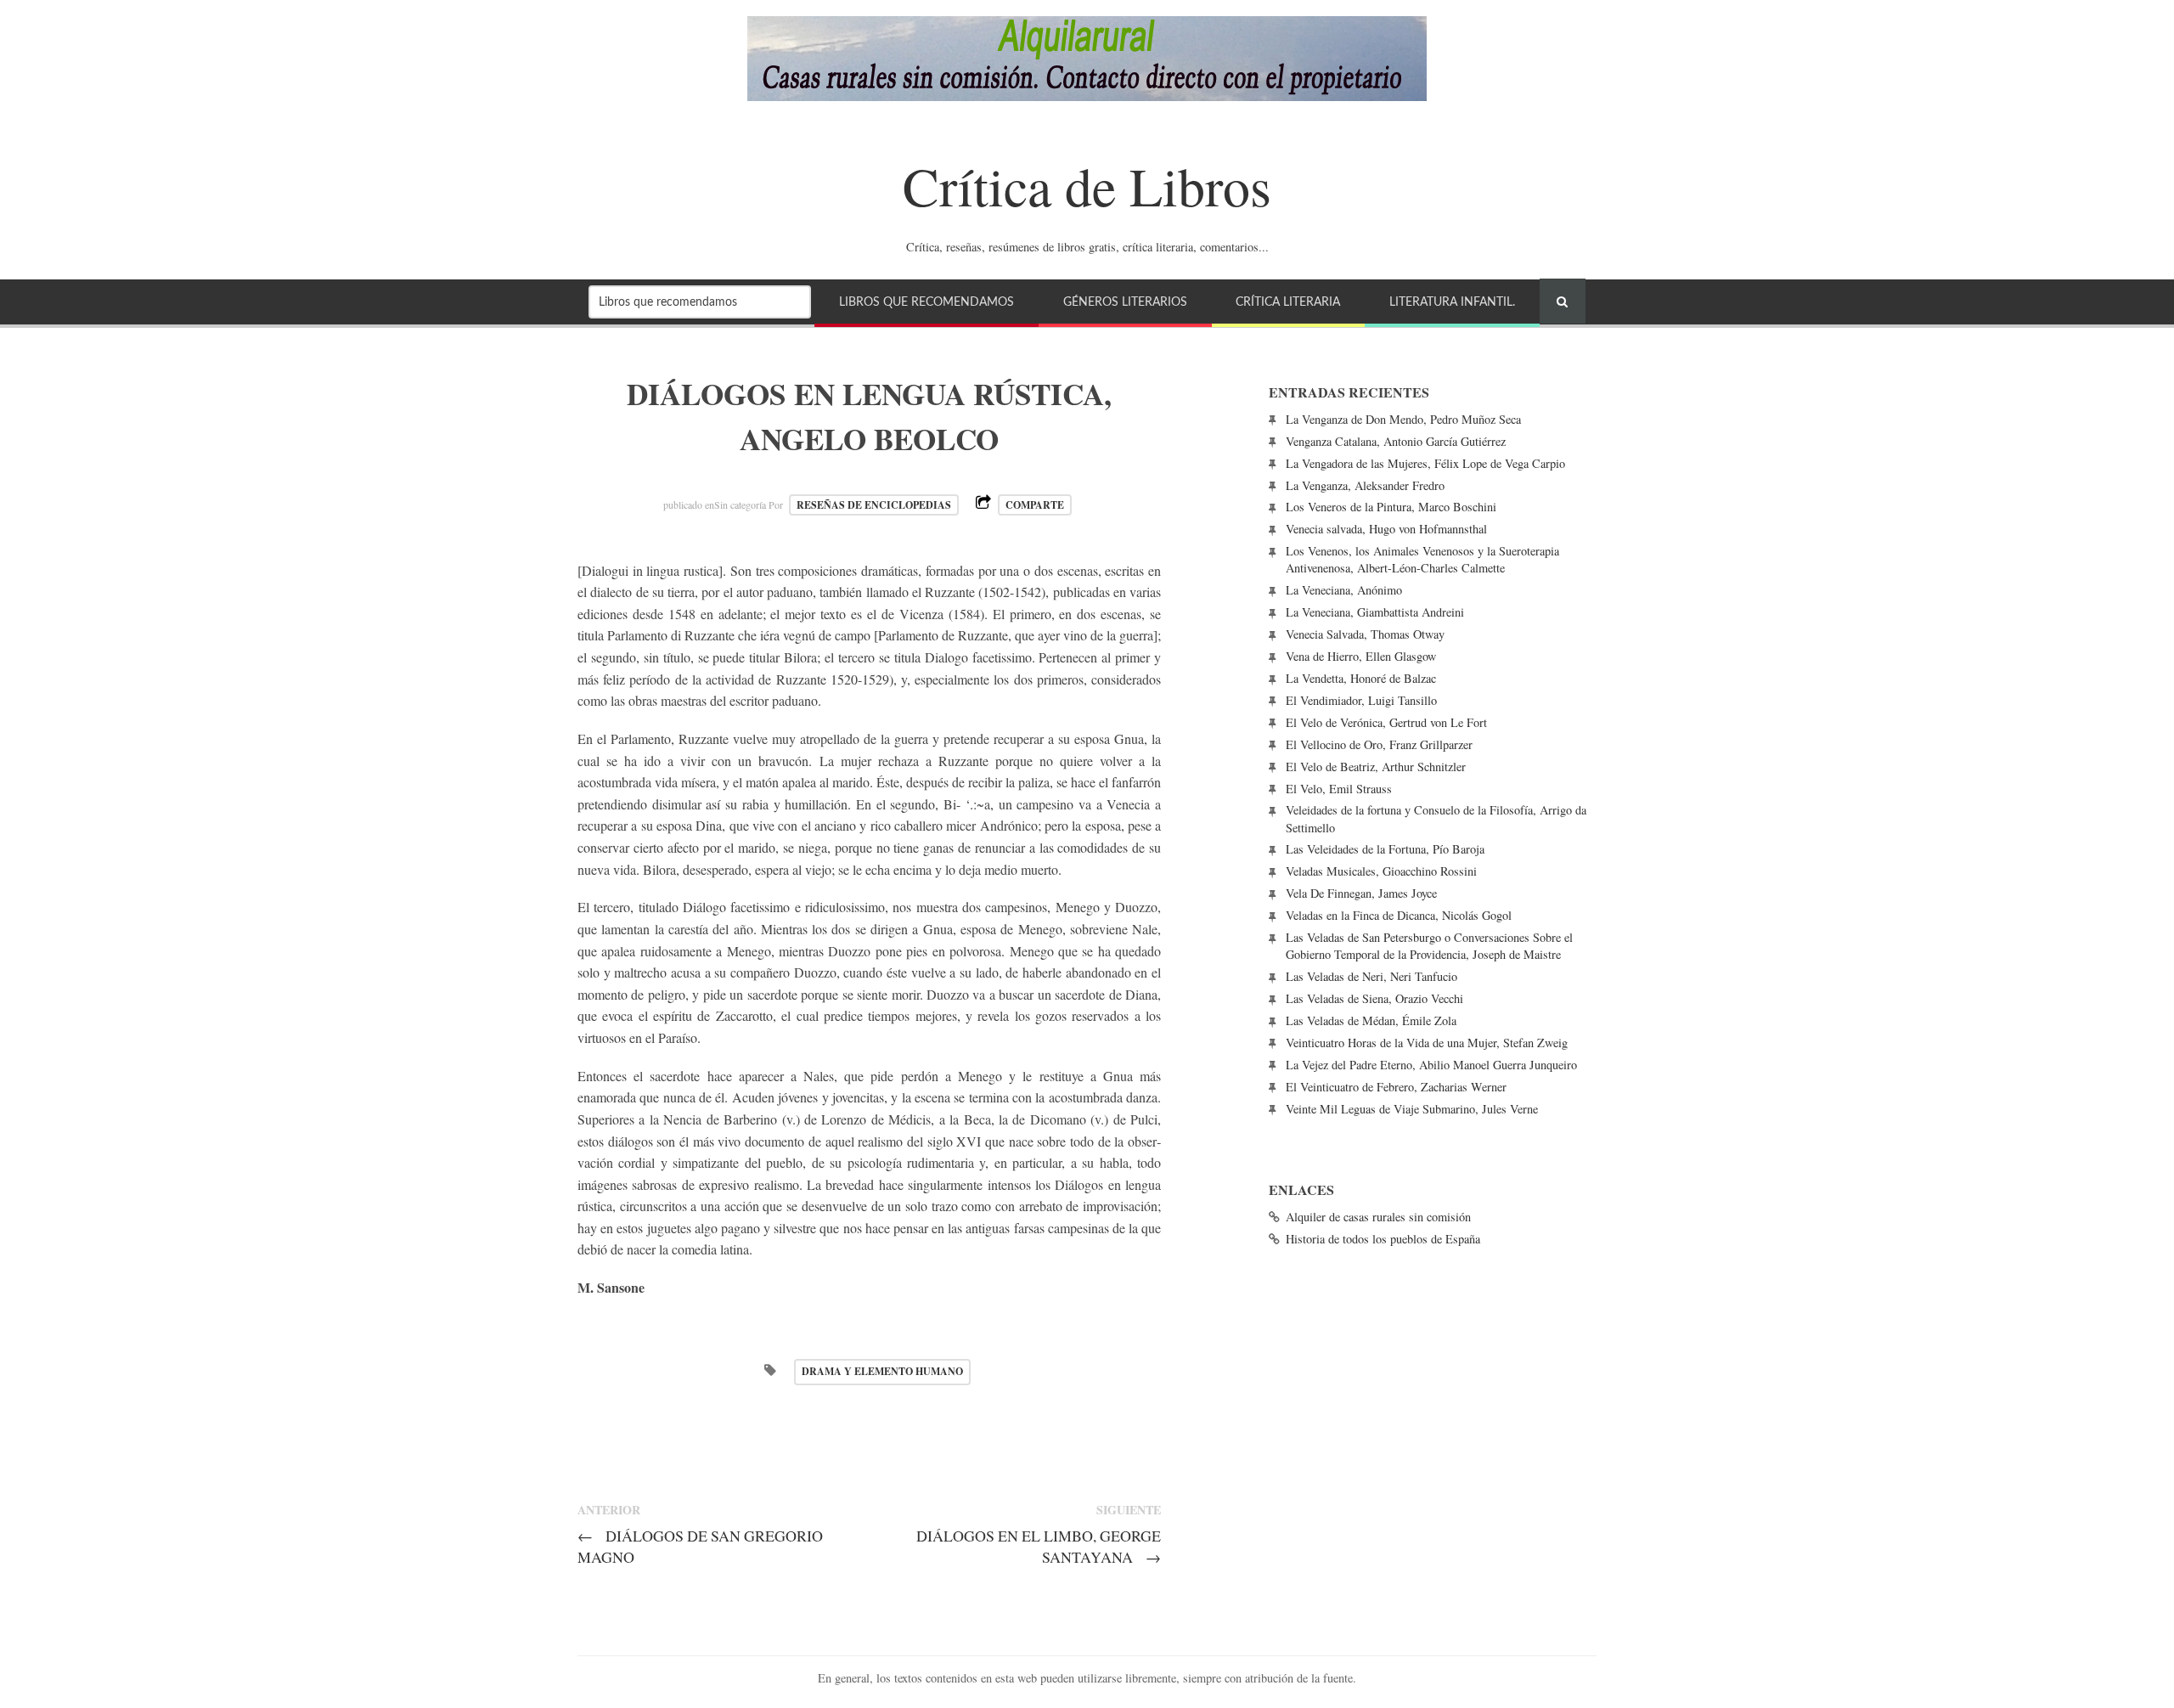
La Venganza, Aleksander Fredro (1365, 485)
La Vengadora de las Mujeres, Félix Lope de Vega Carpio (1425, 463)
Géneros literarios (1125, 302)
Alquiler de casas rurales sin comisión (1378, 1217)
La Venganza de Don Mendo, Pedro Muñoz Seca (1403, 419)
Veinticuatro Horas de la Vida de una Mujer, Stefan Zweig (1427, 1043)
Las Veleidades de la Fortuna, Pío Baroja (1385, 849)
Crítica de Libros (1087, 185)
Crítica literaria (1288, 302)
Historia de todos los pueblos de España (1383, 1239)
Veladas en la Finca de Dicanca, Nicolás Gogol (1399, 915)
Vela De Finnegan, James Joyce (1361, 893)
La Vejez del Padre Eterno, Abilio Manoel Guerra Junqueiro (1431, 1065)
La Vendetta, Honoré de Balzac (1361, 678)
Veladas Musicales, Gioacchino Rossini (1381, 871)
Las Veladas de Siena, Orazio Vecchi (1374, 998)
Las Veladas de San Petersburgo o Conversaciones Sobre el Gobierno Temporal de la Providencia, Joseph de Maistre (1429, 946)
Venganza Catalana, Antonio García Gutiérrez (1396, 441)
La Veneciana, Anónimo (1344, 590)
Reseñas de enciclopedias (874, 505)
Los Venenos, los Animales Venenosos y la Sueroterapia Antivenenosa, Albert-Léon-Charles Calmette (1422, 559)
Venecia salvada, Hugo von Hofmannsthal (1386, 529)
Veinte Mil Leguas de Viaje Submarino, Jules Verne (1412, 1109)
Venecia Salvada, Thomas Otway (1365, 634)
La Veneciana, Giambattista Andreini (1375, 612)
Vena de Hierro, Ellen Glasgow (1361, 656)
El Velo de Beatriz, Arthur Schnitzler (1376, 767)
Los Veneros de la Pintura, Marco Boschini (1391, 507)
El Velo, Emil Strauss (1339, 789)
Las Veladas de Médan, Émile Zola (1371, 1020)
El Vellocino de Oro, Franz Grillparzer (1379, 744)
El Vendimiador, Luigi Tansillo (1361, 700)
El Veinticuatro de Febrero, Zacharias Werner (1396, 1087)
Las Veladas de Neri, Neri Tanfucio (1371, 976)
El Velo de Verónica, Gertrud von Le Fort (1386, 722)
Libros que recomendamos (926, 302)
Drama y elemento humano (882, 1371)
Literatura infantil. (1452, 302)
